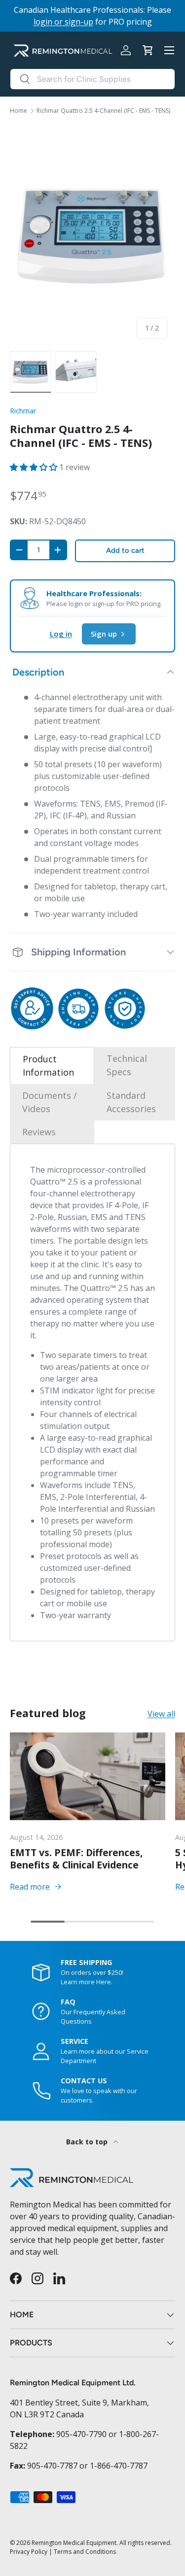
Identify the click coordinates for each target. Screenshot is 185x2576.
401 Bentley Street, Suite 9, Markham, (79, 2403)
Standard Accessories (131, 1102)
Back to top (88, 2142)
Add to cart (125, 550)
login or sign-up (63, 22)
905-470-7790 (81, 2434)
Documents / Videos (50, 1102)
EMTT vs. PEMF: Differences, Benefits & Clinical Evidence (76, 1859)
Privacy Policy (29, 2552)
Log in (61, 634)
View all (161, 1714)
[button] (148, 50)
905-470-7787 (52, 2466)
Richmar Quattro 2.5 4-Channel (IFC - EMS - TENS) (103, 111)
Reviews (39, 1132)
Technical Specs (127, 1065)
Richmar (23, 411)
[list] (92, 236)
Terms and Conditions (85, 2552)
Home (18, 111)
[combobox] (92, 79)
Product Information (48, 1066)
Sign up (104, 634)
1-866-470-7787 (119, 2466)
